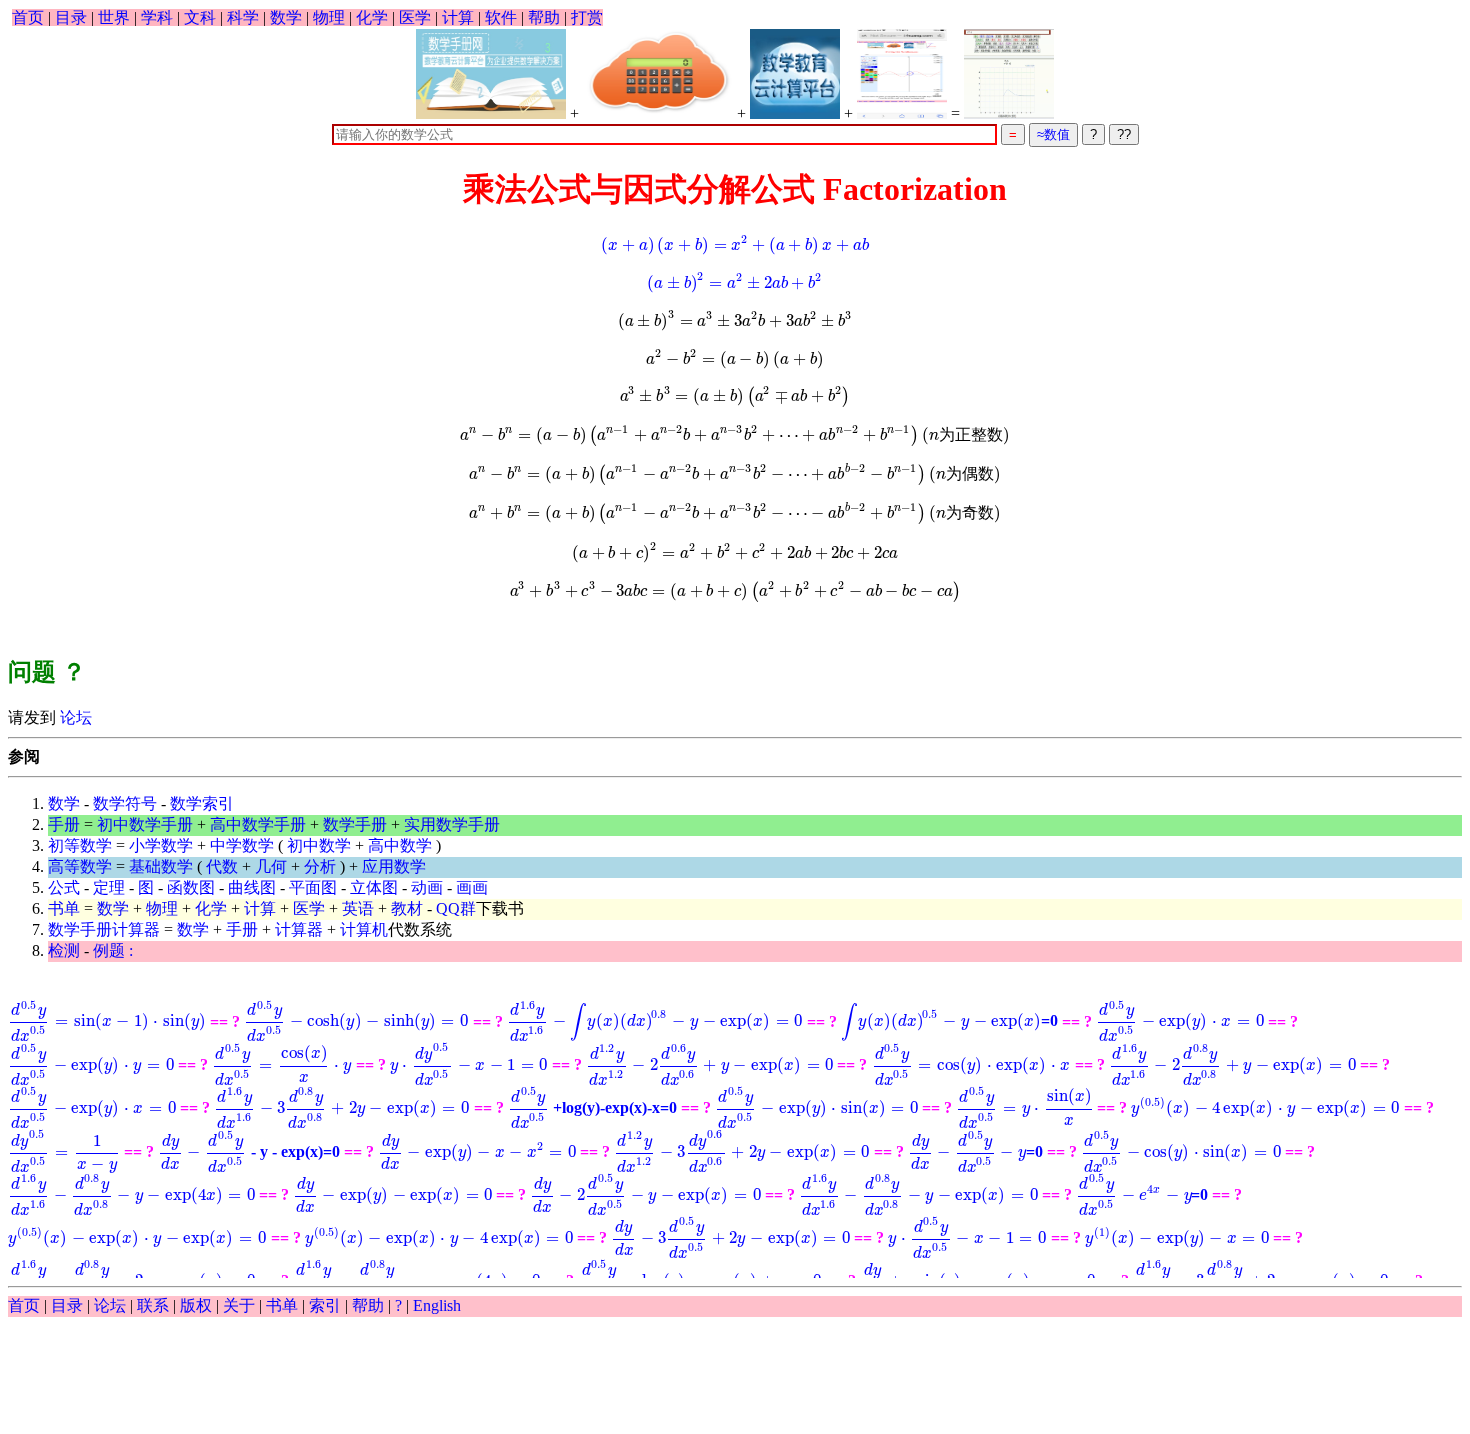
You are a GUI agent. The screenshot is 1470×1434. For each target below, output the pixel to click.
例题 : (113, 950)
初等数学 (80, 845)
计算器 (299, 929)
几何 (271, 866)
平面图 (313, 887)
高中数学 (400, 845)
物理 (329, 17)
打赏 (587, 17)
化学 (372, 17)
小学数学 (161, 845)
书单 (64, 908)
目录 (71, 17)
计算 (458, 17)
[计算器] (658, 74)
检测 (64, 950)
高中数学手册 (258, 824)
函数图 (191, 887)
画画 (472, 887)
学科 (157, 17)
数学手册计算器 (104, 929)
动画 (427, 887)
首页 (28, 17)
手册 (64, 824)
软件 (501, 17)
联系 (153, 1305)
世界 (114, 17)
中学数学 (242, 845)
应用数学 (394, 866)
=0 (949, 1020)
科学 (243, 17)
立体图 (374, 887)
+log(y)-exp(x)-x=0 (593, 1107)
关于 (239, 1305)
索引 (325, 1305)
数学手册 (355, 824)
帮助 (544, 17)
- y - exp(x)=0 (249, 1151)
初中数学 (319, 845)
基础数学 (161, 866)
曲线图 (252, 887)
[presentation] (735, 244)
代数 (222, 866)
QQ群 (456, 908)
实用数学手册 (452, 824)
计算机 (364, 929)
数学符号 (125, 803)
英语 (358, 908)
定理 (109, 887)
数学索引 (202, 803)
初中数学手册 (145, 824)
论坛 (74, 717)
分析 (320, 866)
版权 (196, 1305)
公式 (64, 887)
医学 (415, 17)
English (437, 1305)
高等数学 (80, 866)
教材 (407, 908)
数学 (286, 17)
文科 (200, 17)
